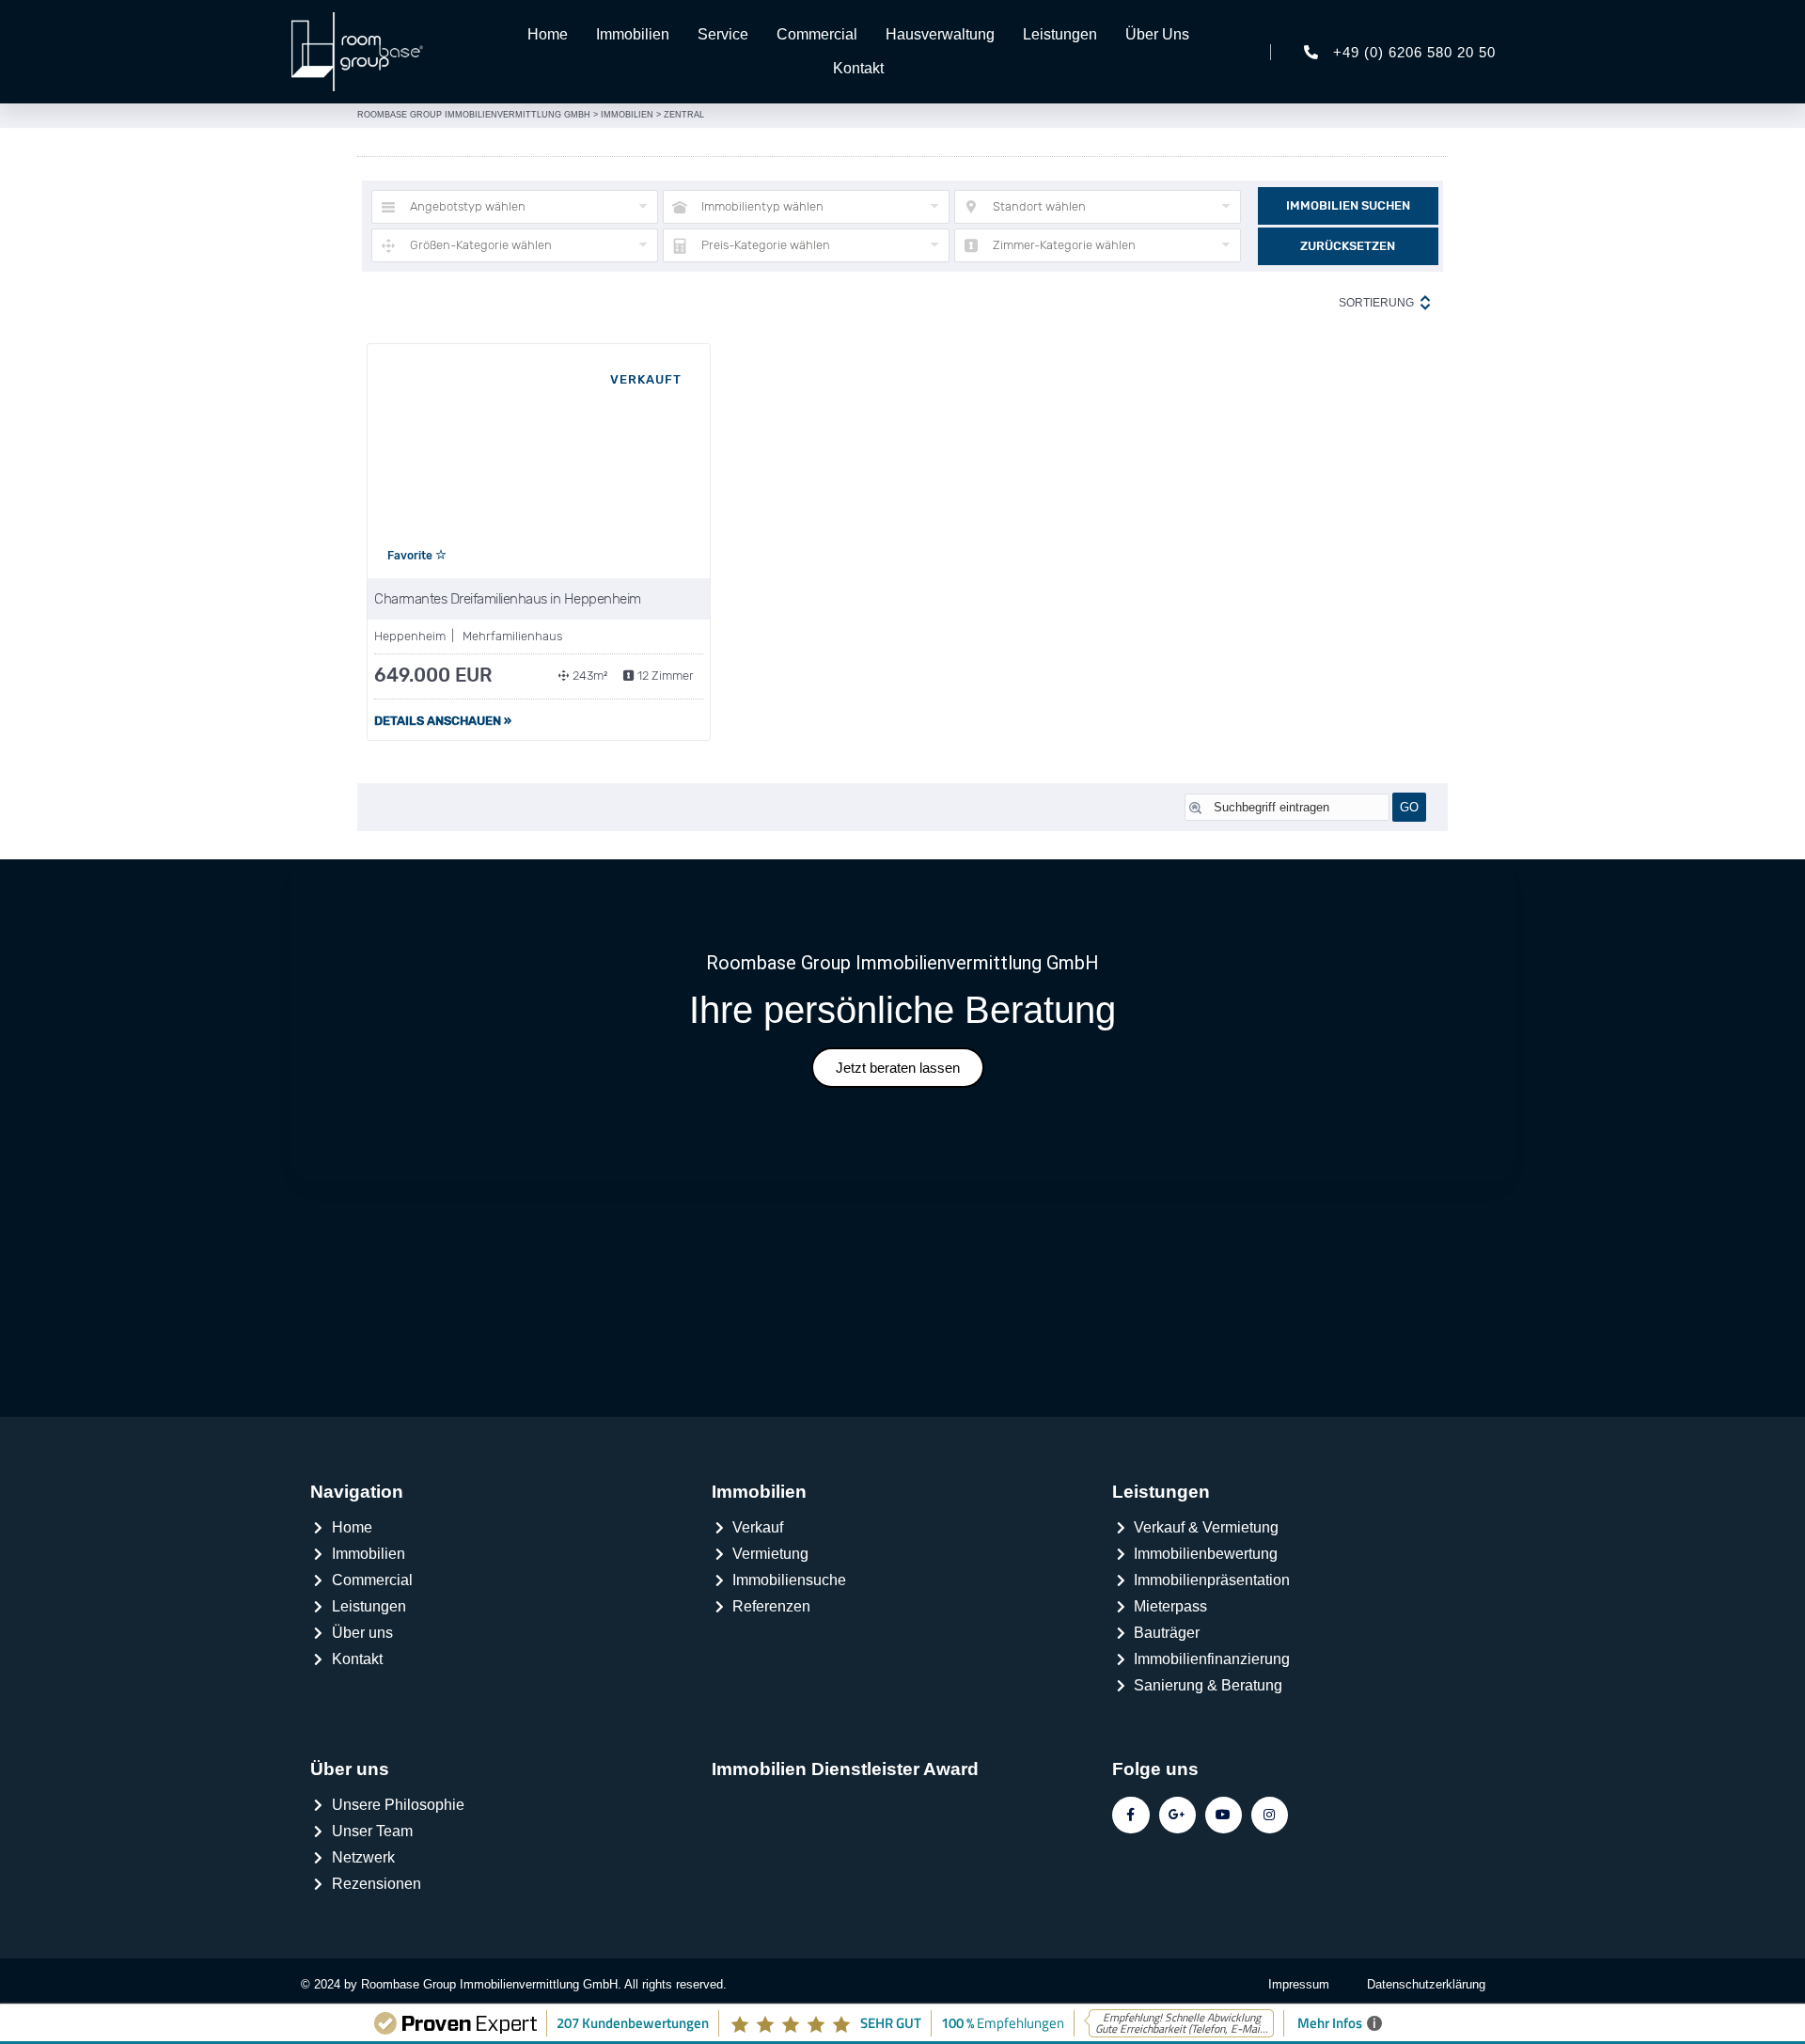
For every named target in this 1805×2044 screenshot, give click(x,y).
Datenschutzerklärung (1426, 1984)
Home (548, 34)
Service (723, 34)
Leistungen (1060, 34)
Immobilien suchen (1348, 205)
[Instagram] (1270, 1815)
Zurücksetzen (1348, 246)
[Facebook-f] (1130, 1815)
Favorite (411, 556)
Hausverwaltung (940, 34)
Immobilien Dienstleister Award (845, 1769)
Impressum (1299, 1984)
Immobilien (633, 34)
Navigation (357, 1492)
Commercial (817, 34)
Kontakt (858, 68)
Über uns (350, 1769)
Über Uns (1157, 34)
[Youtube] (1224, 1815)
